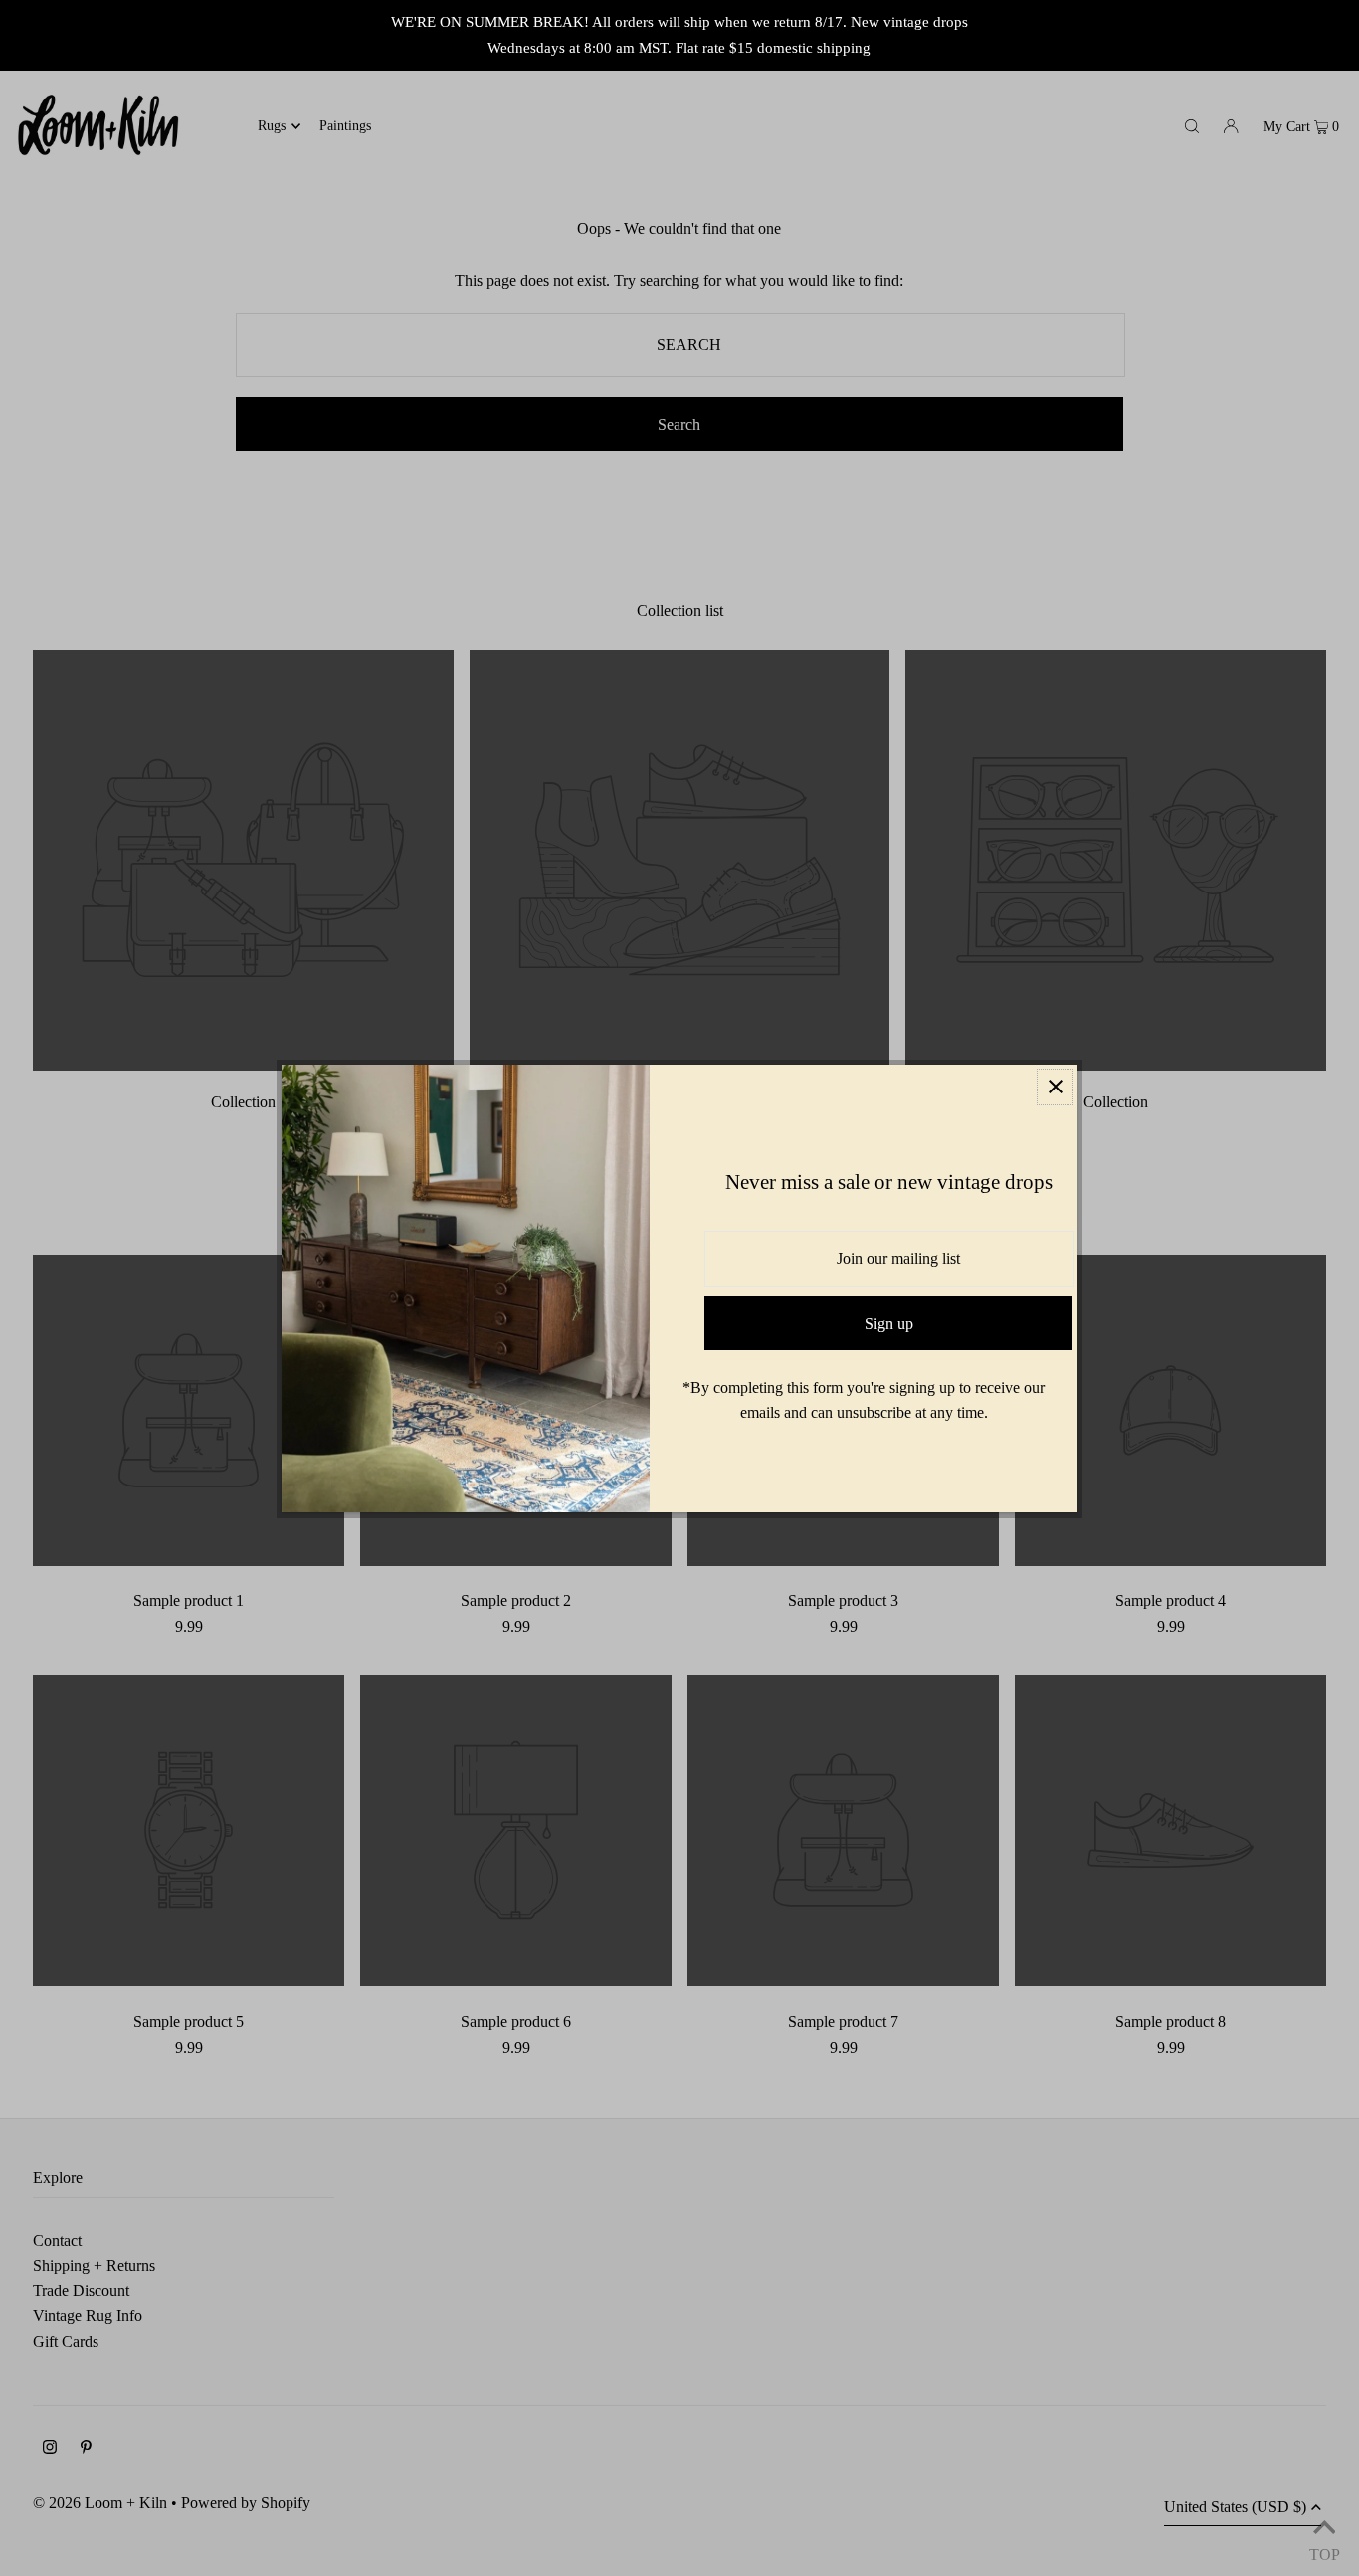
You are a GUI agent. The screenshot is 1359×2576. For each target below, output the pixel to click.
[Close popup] (1055, 1087)
